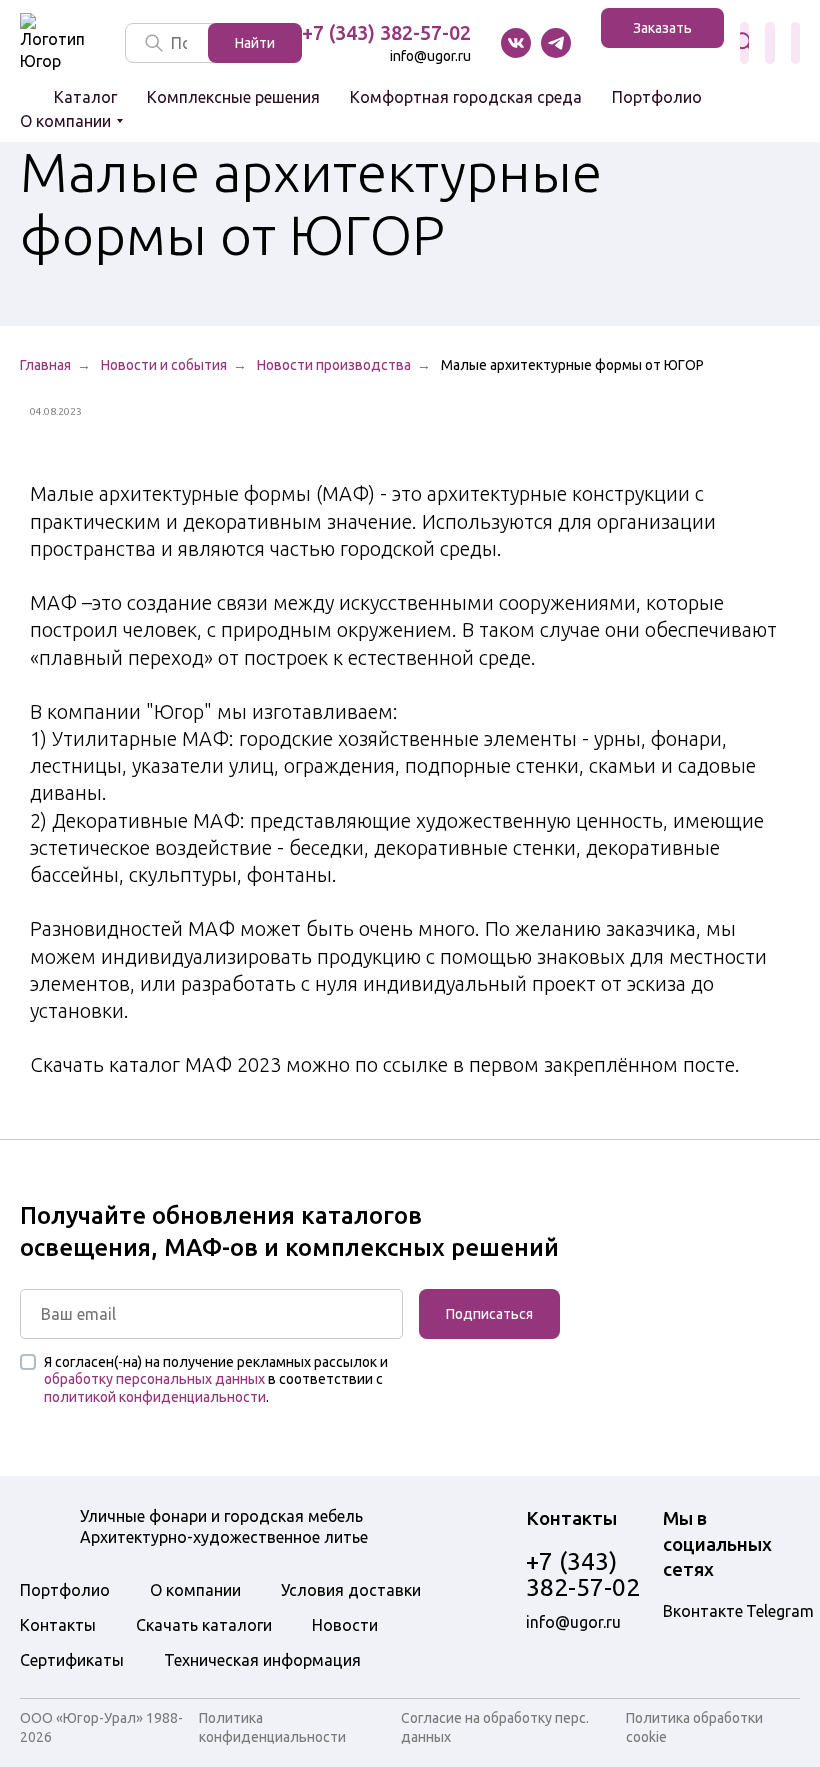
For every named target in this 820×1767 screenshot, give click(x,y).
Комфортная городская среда (466, 97)
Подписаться (489, 1314)
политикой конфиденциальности (155, 1397)
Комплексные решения (233, 97)
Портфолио (657, 97)
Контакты (58, 1625)
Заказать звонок (662, 34)
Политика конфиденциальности (272, 1727)
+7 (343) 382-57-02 (386, 32)
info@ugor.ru (430, 56)
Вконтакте (516, 43)
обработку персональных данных (154, 1379)
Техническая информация (262, 1660)
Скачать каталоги (204, 1625)
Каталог (85, 97)
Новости (345, 1625)
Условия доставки (351, 1590)
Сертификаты (72, 1660)
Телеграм (556, 43)
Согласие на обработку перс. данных (495, 1727)
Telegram (780, 1611)
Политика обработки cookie (694, 1727)
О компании (65, 121)
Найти (255, 43)
